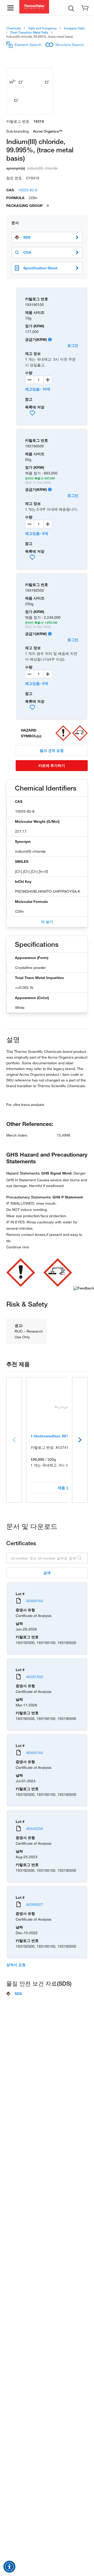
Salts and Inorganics (42, 28)
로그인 (73, 345)
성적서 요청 (16, 1965)
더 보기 (47, 922)
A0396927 (35, 1904)
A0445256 (35, 1828)
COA (27, 252)
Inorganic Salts (74, 28)
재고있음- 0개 (37, 533)
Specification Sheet (40, 268)
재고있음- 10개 (38, 389)
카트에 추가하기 (52, 765)
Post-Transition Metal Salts (29, 32)
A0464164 (35, 1601)
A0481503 (35, 1677)
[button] (9, 2567)
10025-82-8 (28, 190)
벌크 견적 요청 (52, 750)
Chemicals (14, 28)
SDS (27, 237)
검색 (47, 1573)
